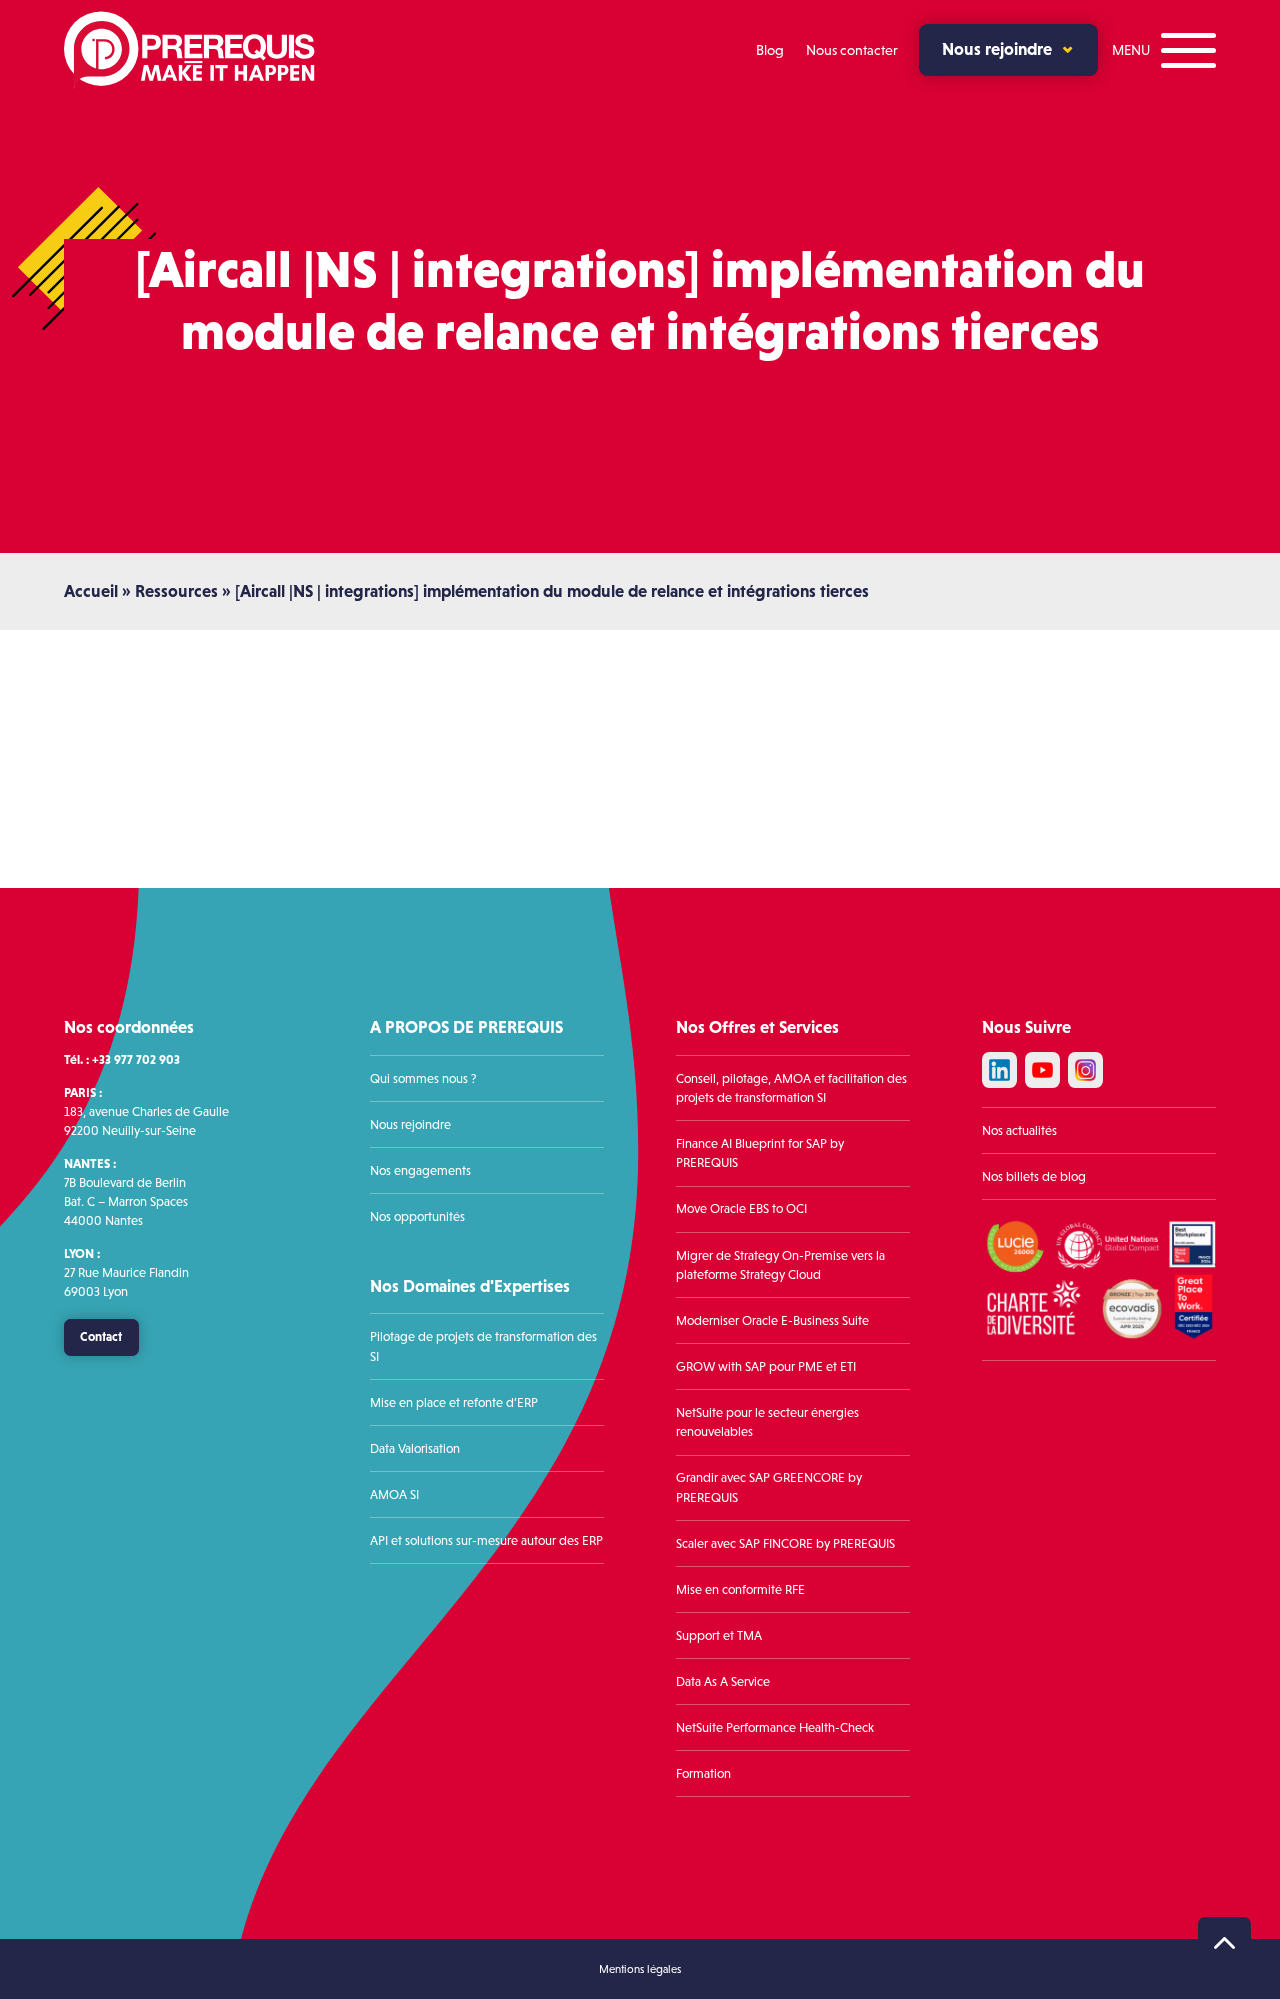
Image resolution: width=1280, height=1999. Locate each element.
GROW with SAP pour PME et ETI (766, 1366)
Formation (703, 1773)
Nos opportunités (417, 1216)
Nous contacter (852, 50)
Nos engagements (420, 1170)
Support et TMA (719, 1635)
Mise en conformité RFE (740, 1589)
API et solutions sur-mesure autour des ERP (486, 1540)
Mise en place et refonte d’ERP (454, 1402)
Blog (770, 50)
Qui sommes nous (419, 1078)
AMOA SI (394, 1494)
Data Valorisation (415, 1448)
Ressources (176, 591)
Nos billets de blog (1034, 1176)
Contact (101, 1336)
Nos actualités (1019, 1130)
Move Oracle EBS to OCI (741, 1208)
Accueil (91, 591)
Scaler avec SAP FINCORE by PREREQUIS (785, 1543)
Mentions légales (640, 1969)
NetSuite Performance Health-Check (775, 1727)
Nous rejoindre (997, 49)
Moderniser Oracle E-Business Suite (772, 1320)
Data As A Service (723, 1681)
